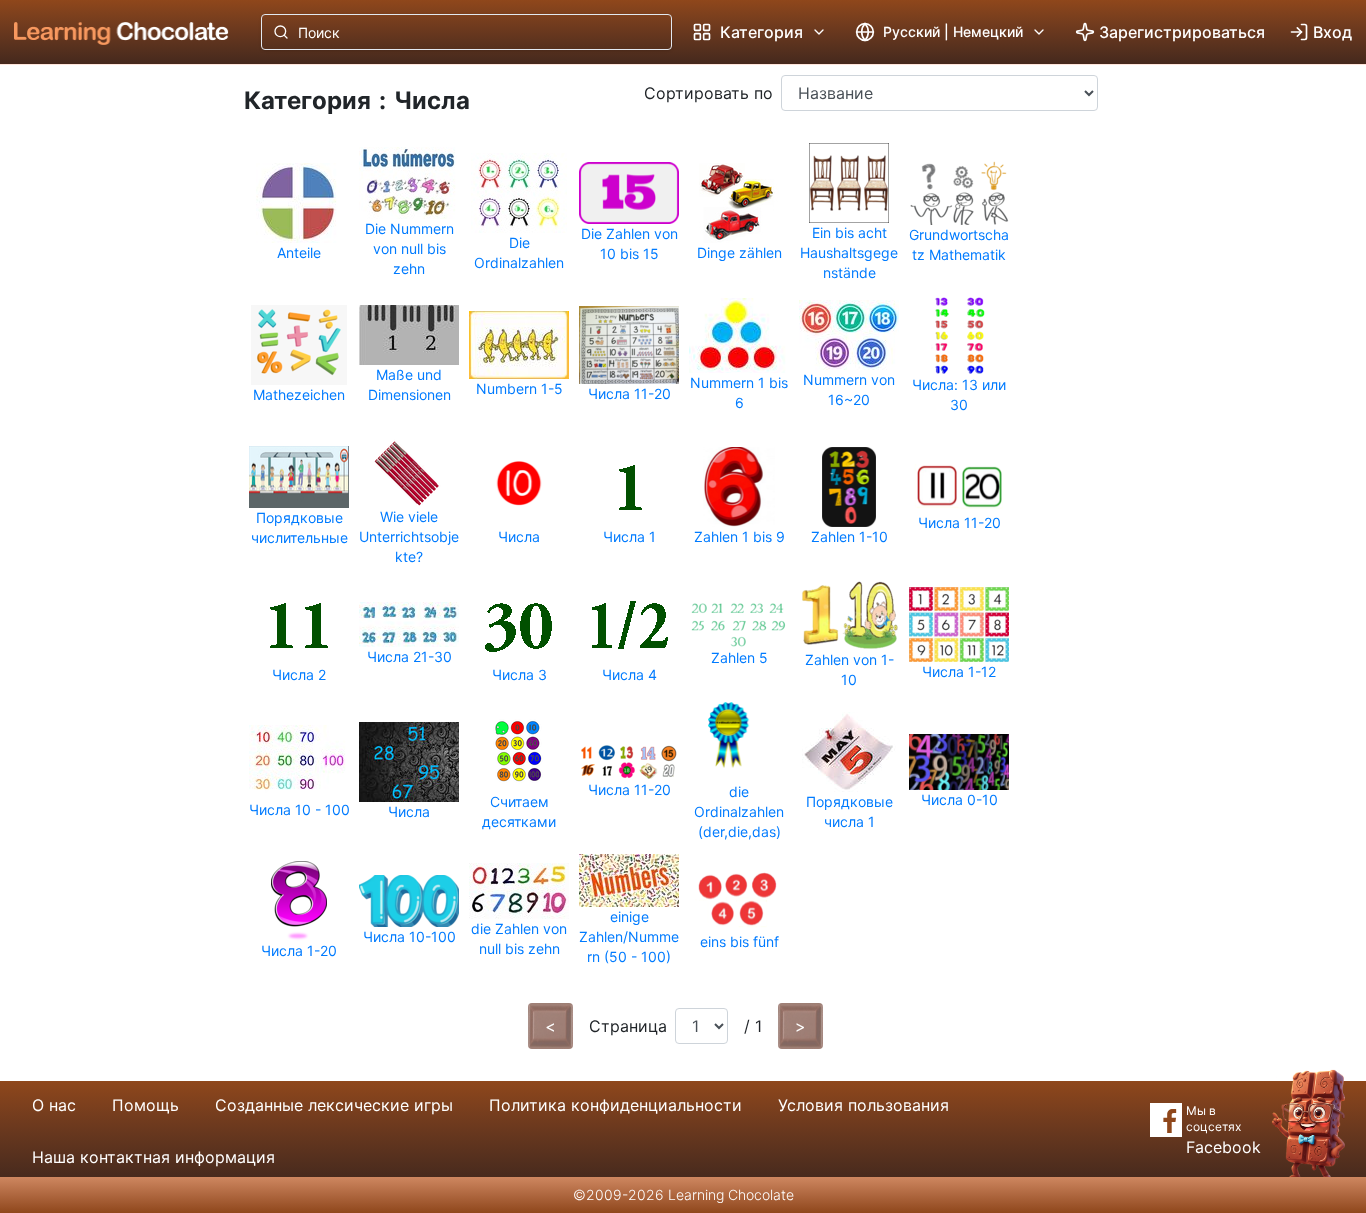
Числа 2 (299, 674)
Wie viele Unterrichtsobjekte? (409, 536)
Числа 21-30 (409, 656)
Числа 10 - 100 (299, 809)
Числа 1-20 (299, 950)
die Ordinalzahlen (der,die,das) (739, 811)
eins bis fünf (739, 941)
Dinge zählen (739, 252)
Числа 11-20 (629, 393)
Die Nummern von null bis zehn (409, 248)
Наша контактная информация (153, 1157)
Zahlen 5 (739, 657)
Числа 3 (519, 674)
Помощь (145, 1105)
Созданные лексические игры (334, 1105)
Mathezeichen (299, 394)
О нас (54, 1105)
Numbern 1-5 (519, 388)
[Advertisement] (106, 395)
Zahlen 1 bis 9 (739, 536)
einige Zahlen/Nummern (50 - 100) (629, 936)
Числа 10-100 (409, 936)
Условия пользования (863, 1105)
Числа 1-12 (959, 671)
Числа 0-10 (959, 799)
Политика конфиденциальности (615, 1105)
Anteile (299, 252)
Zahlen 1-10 (849, 536)
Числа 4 (629, 674)
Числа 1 (629, 536)
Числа (519, 536)
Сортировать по (708, 93)
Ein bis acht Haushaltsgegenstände (849, 252)
